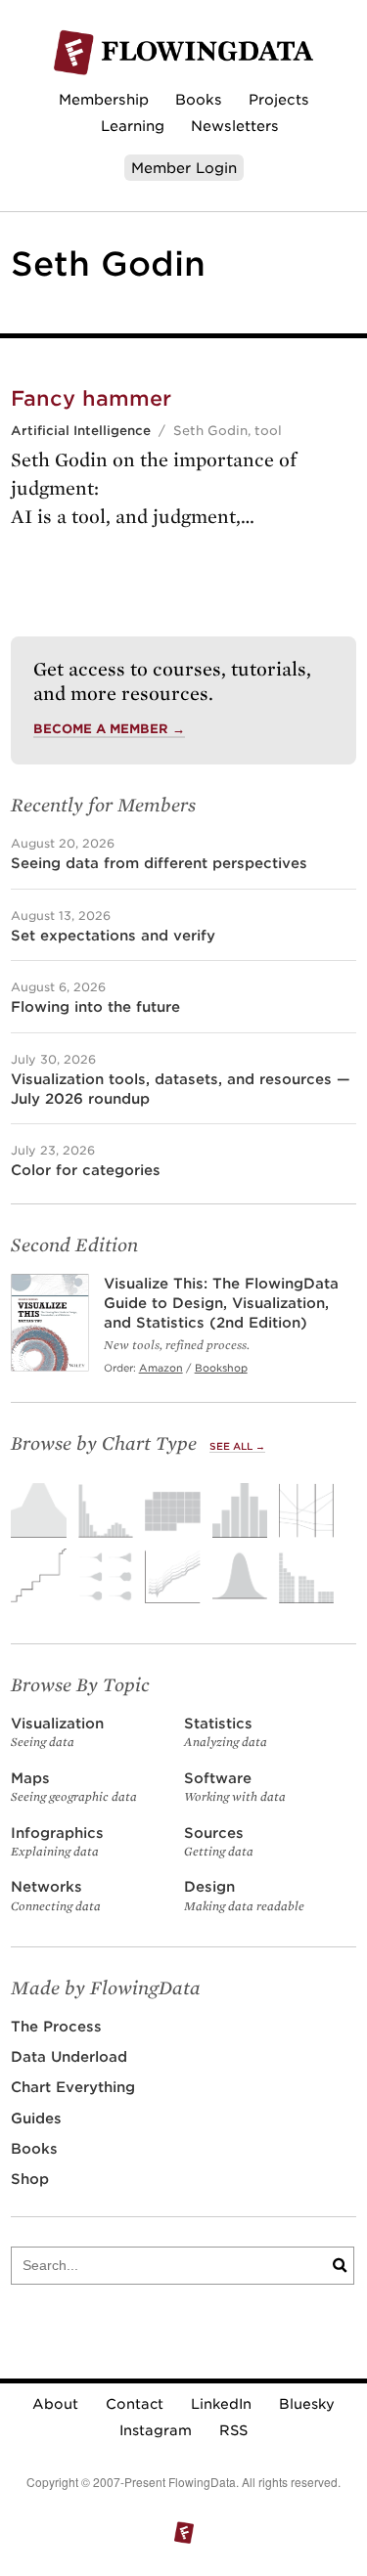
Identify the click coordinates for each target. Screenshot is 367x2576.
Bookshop (221, 1368)
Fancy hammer (91, 398)
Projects (279, 99)
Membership (104, 99)
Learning (133, 126)
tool (268, 431)
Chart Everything (73, 2087)
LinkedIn (221, 2404)
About (55, 2404)
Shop (30, 2179)
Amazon (161, 1368)
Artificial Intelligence (81, 431)
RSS (233, 2430)
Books (199, 99)
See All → (237, 1446)
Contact (135, 2404)
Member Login (184, 168)
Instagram (156, 2430)
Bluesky (307, 2404)
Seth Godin (210, 431)
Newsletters (235, 126)
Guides (36, 2118)
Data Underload (69, 2056)
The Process (56, 2026)
